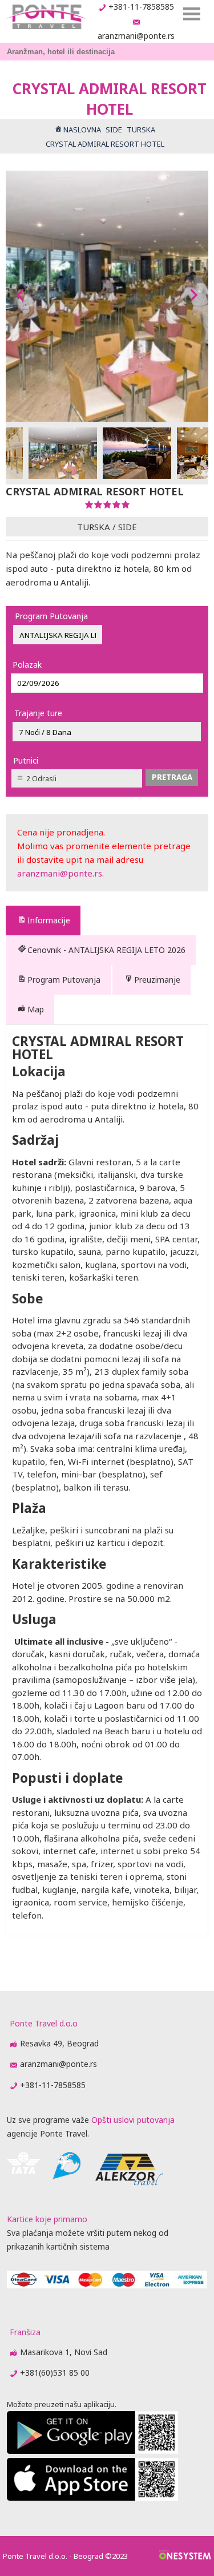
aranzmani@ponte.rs (136, 36)
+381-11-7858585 (141, 7)
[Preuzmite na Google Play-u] (92, 2451)
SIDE (128, 527)
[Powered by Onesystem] (185, 2556)
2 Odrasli (41, 779)
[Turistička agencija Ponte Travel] (46, 17)
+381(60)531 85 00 (55, 2373)
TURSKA (94, 527)
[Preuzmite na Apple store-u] (92, 2498)
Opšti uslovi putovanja (133, 2120)
